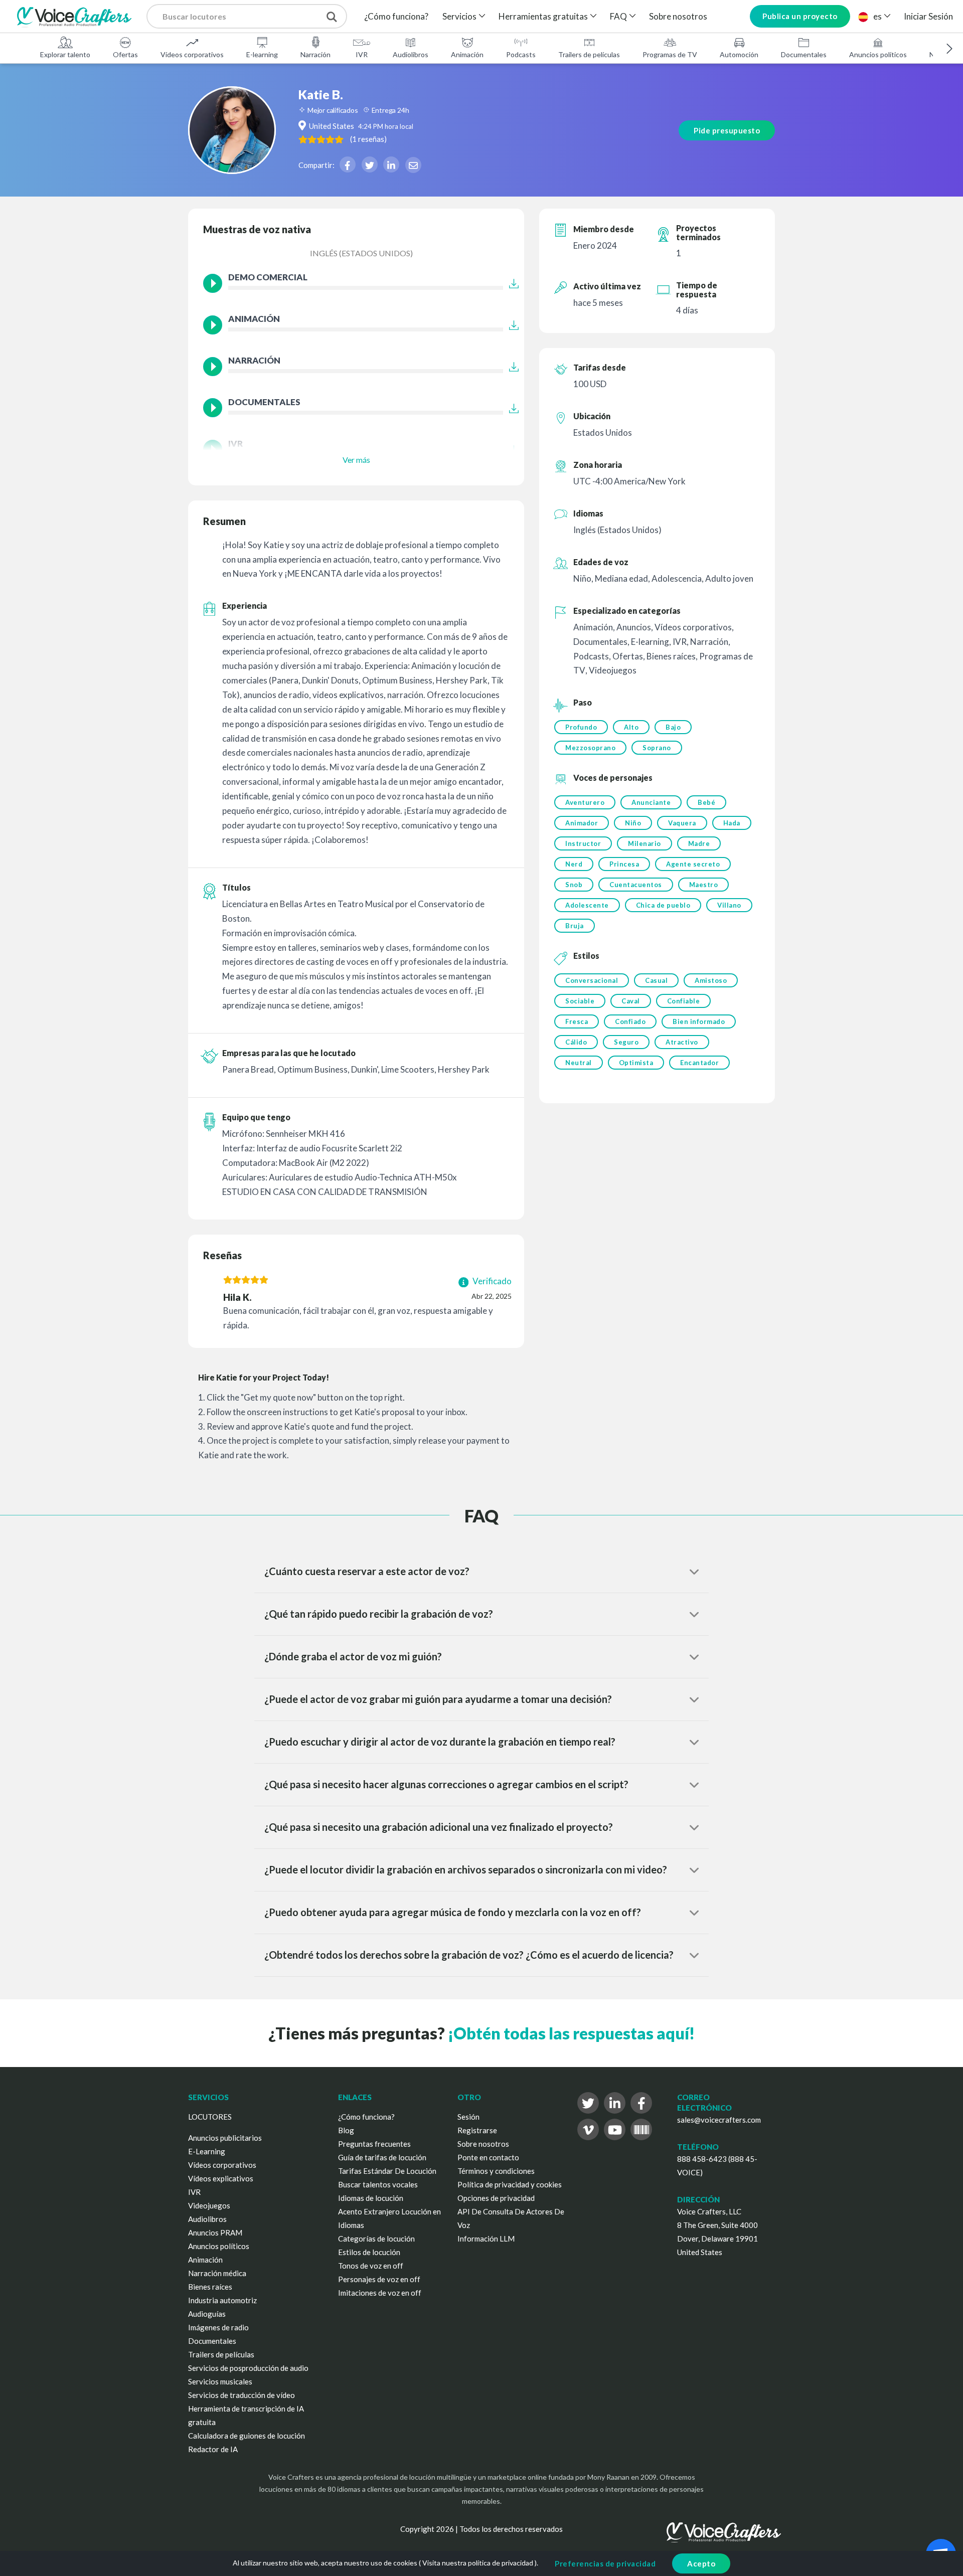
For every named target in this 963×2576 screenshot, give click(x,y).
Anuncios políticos (878, 54)
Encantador (699, 1063)
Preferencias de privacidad (605, 2563)
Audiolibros (411, 54)
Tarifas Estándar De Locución (387, 2171)
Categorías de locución (376, 2239)
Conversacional (592, 980)
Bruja (575, 926)
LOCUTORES (210, 2117)
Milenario (645, 843)
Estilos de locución (369, 2252)
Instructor (583, 843)
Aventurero (585, 802)
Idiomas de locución (371, 2198)
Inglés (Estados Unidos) (361, 253)
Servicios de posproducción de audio (248, 2368)
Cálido (576, 1042)
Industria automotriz (222, 2300)
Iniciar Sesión (928, 16)
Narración (315, 54)
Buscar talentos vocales (378, 2184)
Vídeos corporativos (192, 54)
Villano (729, 905)
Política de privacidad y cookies (510, 2184)
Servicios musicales (220, 2381)
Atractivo (682, 1042)
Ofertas (125, 54)
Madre (699, 843)
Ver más (356, 460)
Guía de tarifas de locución (382, 2157)
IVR (362, 54)
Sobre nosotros (678, 16)
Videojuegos (209, 2205)
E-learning (262, 54)
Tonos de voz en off (371, 2266)
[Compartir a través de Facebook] (348, 164)
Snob (574, 885)
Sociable (580, 1001)
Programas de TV (670, 54)
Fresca (577, 1021)
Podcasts (521, 54)
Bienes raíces (210, 2287)
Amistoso (711, 980)
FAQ (618, 16)
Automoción (739, 54)
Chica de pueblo (663, 905)
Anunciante (651, 802)
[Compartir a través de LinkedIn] (391, 164)
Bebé (706, 802)
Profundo (581, 727)
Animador (582, 823)
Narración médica (217, 2273)
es (877, 16)
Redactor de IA (213, 2449)
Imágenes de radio (218, 2327)
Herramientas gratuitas (543, 16)
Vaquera (682, 823)
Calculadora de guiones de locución (247, 2436)
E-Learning (207, 2151)
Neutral (579, 1063)
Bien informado (699, 1021)
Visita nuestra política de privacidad (478, 2563)
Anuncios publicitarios (225, 2138)
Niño (633, 823)
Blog (346, 2130)
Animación (467, 54)
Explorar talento (65, 54)
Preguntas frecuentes (374, 2144)
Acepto (701, 2563)
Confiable (684, 1001)
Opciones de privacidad (496, 2198)
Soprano (657, 748)
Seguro (626, 1042)
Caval (631, 1001)
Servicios (459, 16)
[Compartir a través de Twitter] (370, 164)
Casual (656, 980)
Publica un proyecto (800, 16)
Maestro (704, 885)
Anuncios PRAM (215, 2232)
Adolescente (587, 905)
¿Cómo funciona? (396, 16)
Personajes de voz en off (379, 2279)
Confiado (630, 1021)
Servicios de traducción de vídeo (242, 2395)
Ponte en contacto (488, 2157)
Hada (732, 823)
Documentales (804, 54)
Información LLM (486, 2239)
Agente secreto (693, 864)
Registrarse (477, 2130)
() (368, 139)
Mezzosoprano (590, 748)
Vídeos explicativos (221, 2178)
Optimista (636, 1063)
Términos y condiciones (496, 2171)
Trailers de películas (589, 54)
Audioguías (207, 2314)
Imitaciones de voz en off (380, 2293)
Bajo (673, 727)
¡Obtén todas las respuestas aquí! (571, 2033)
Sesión (468, 2117)
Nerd (574, 864)
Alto (631, 727)
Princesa (624, 864)
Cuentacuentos (636, 885)
